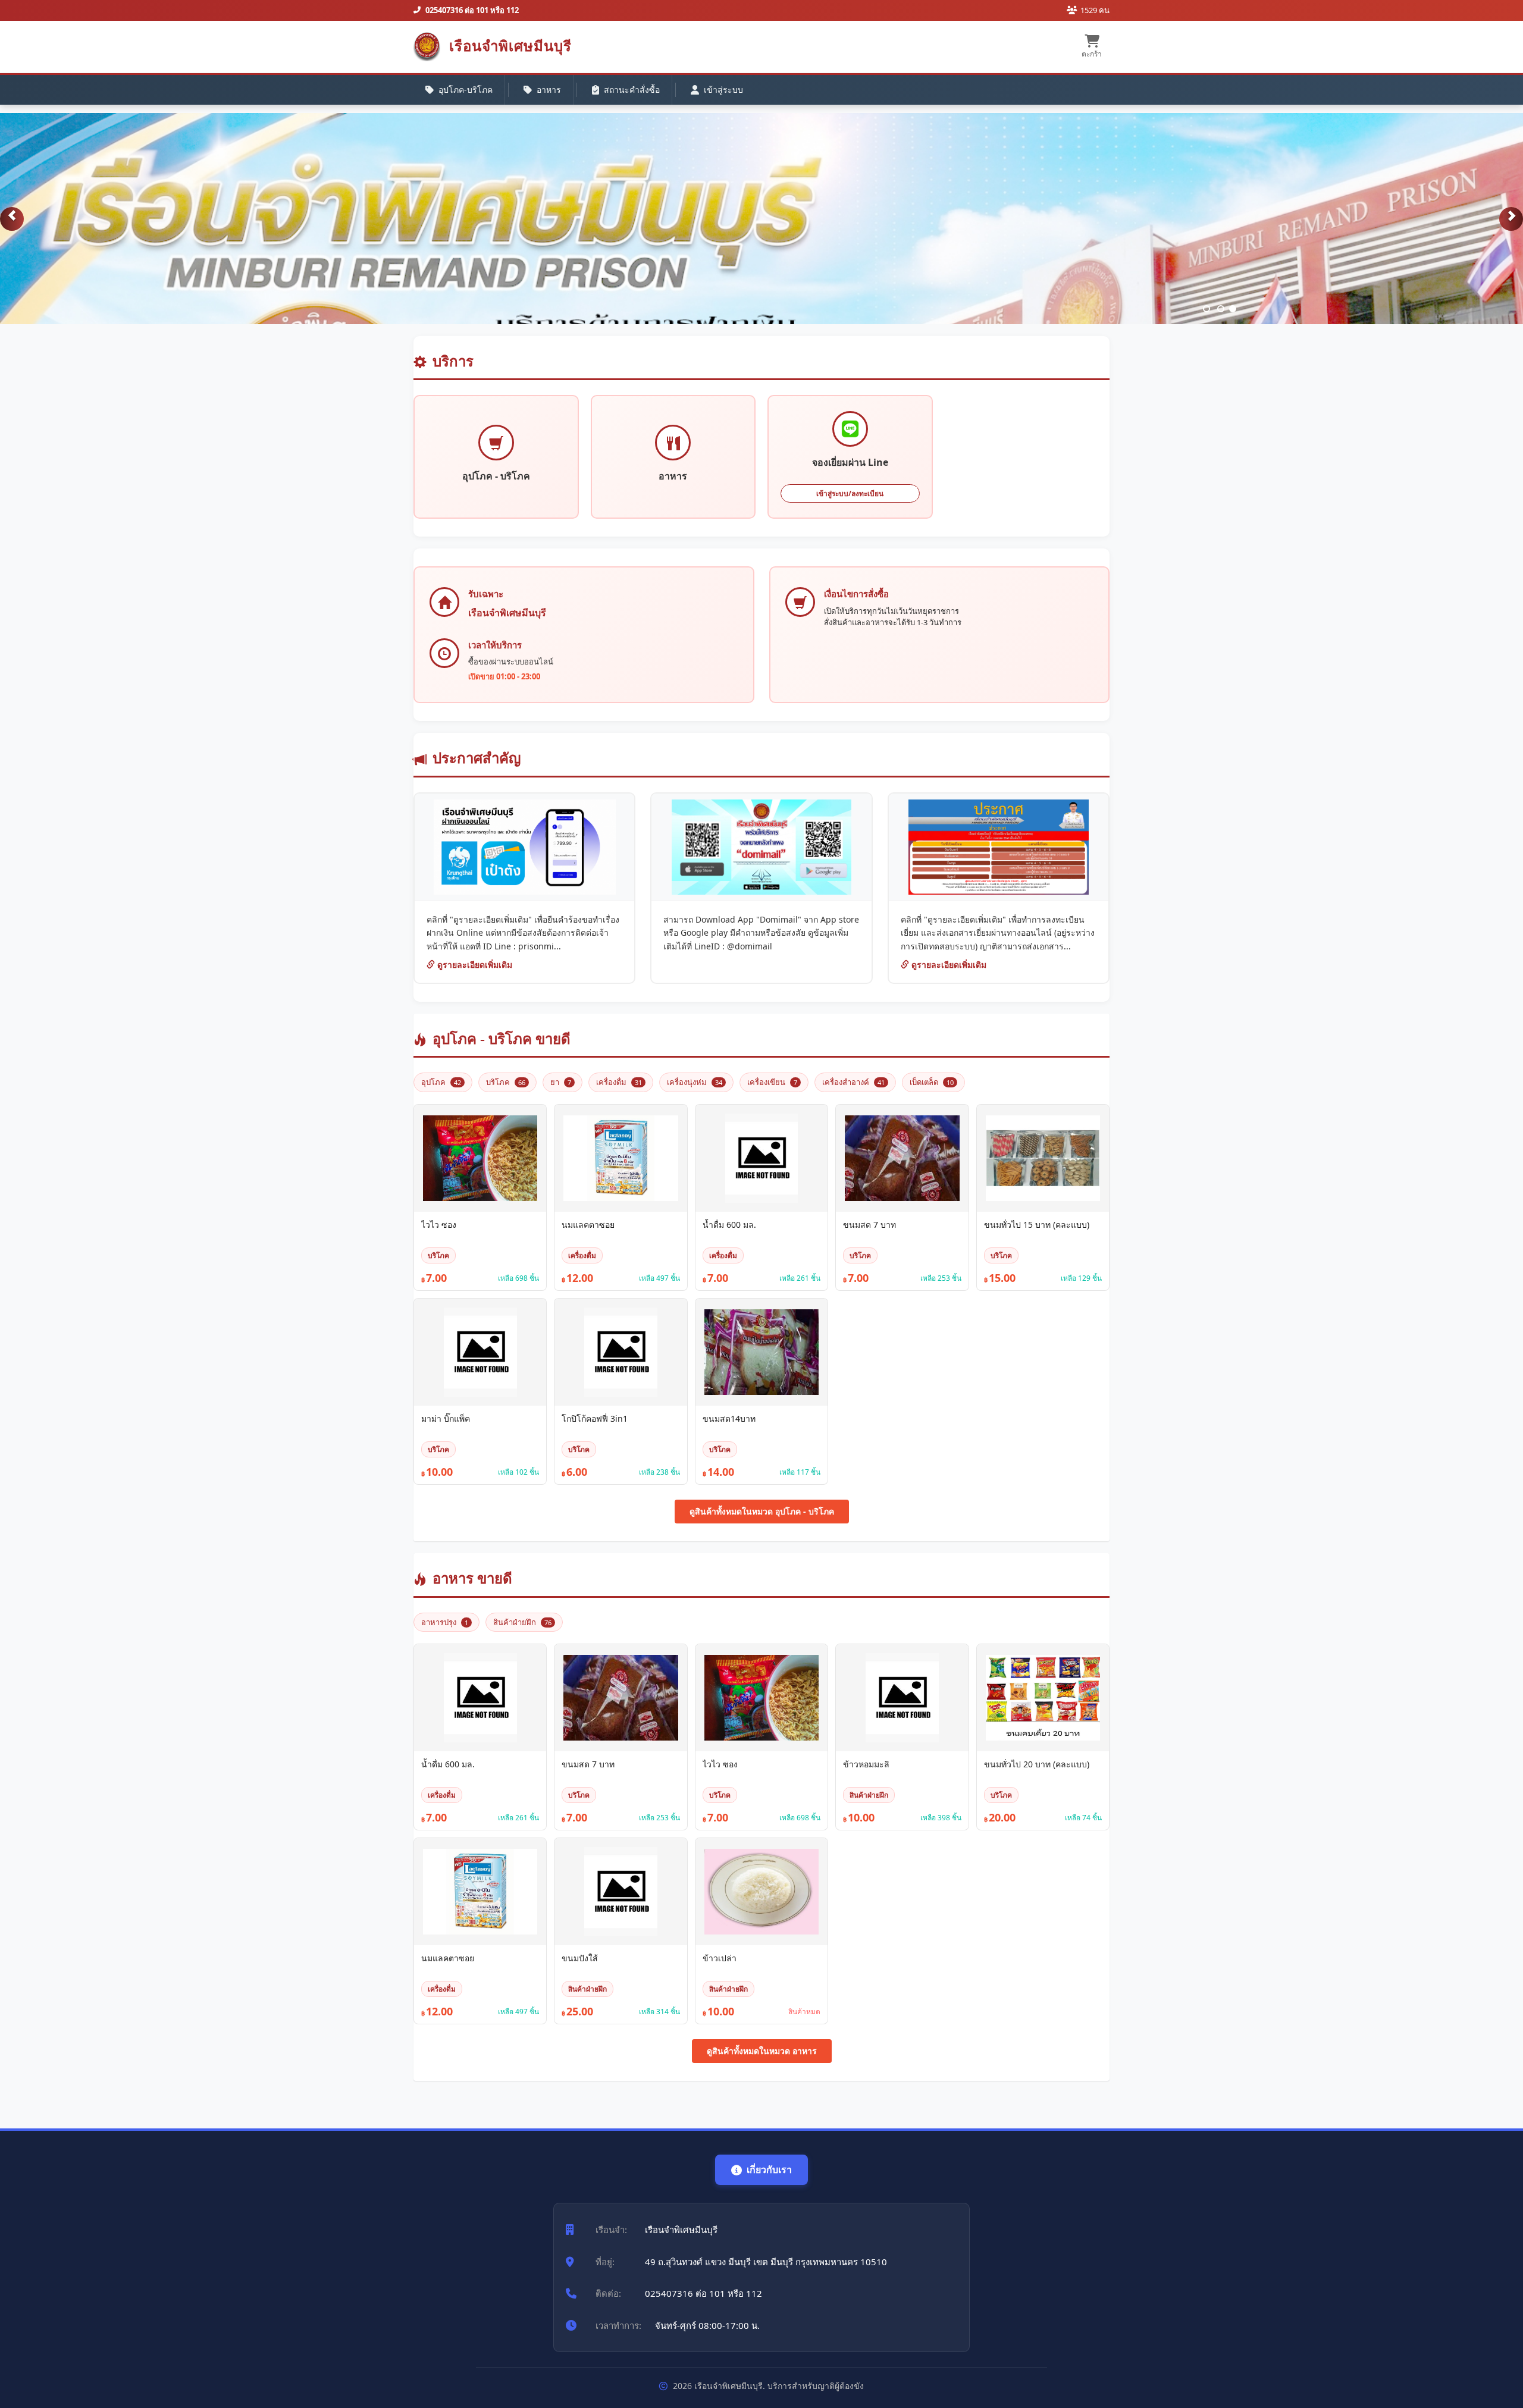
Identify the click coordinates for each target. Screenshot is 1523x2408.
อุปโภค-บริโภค (466, 90)
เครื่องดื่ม (619, 1082)
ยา (561, 1082)
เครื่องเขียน (772, 1082)
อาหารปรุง (445, 1622)
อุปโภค (441, 1082)
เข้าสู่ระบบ (723, 90)
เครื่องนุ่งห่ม (695, 1082)
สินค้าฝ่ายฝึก (522, 1622)
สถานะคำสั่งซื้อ (632, 90)
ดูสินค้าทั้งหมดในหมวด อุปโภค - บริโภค (762, 1511)
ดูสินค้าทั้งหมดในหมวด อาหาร (762, 2051)
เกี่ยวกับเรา (769, 2169)
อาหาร (549, 90)
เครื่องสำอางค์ (853, 1082)
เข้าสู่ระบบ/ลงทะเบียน (850, 493)
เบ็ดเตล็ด (932, 1082)
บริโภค (506, 1082)
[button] (12, 219)
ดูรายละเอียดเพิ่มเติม (474, 965)
